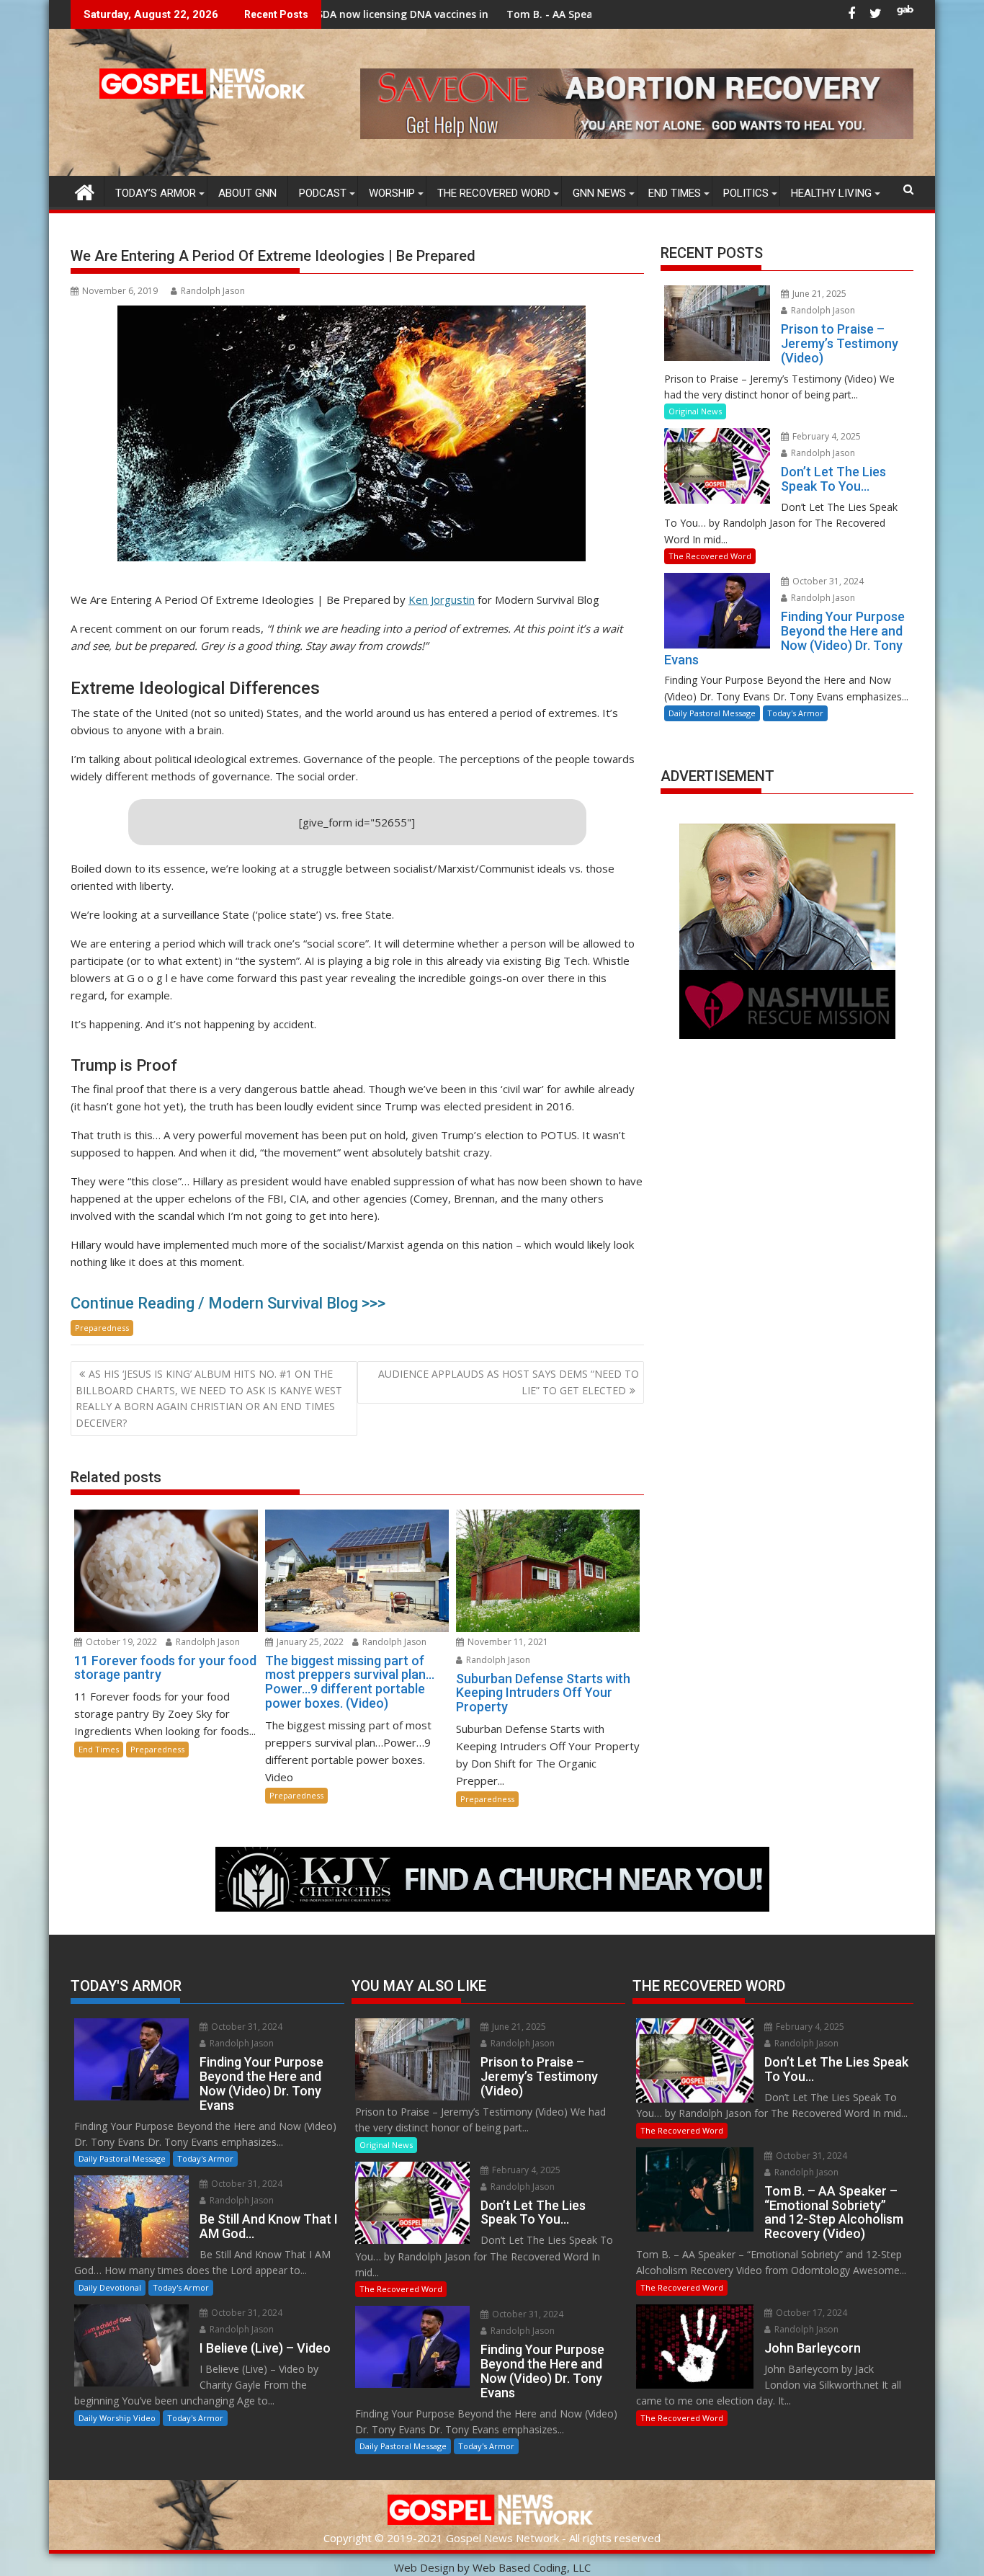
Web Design (424, 2567)
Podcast (323, 193)
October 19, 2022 (120, 1642)
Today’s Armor (156, 193)
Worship (392, 193)
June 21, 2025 (818, 294)
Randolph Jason (213, 291)
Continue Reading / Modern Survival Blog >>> (228, 1303)
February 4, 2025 (826, 436)
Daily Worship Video (117, 2418)
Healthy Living (831, 193)
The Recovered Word (494, 193)
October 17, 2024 (810, 2313)
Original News (695, 411)
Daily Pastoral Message (712, 713)
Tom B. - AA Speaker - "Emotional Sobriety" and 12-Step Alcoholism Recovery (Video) (579, 14)
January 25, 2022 (309, 1642)
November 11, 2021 (507, 1642)
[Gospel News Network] (85, 191)
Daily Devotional (110, 2287)
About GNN (247, 193)
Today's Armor (795, 713)
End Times (675, 193)
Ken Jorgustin (442, 600)
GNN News (599, 193)
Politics (746, 193)
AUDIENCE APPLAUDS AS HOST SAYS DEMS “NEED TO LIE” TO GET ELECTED (509, 1382)
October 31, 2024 (827, 581)
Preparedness (102, 1328)
